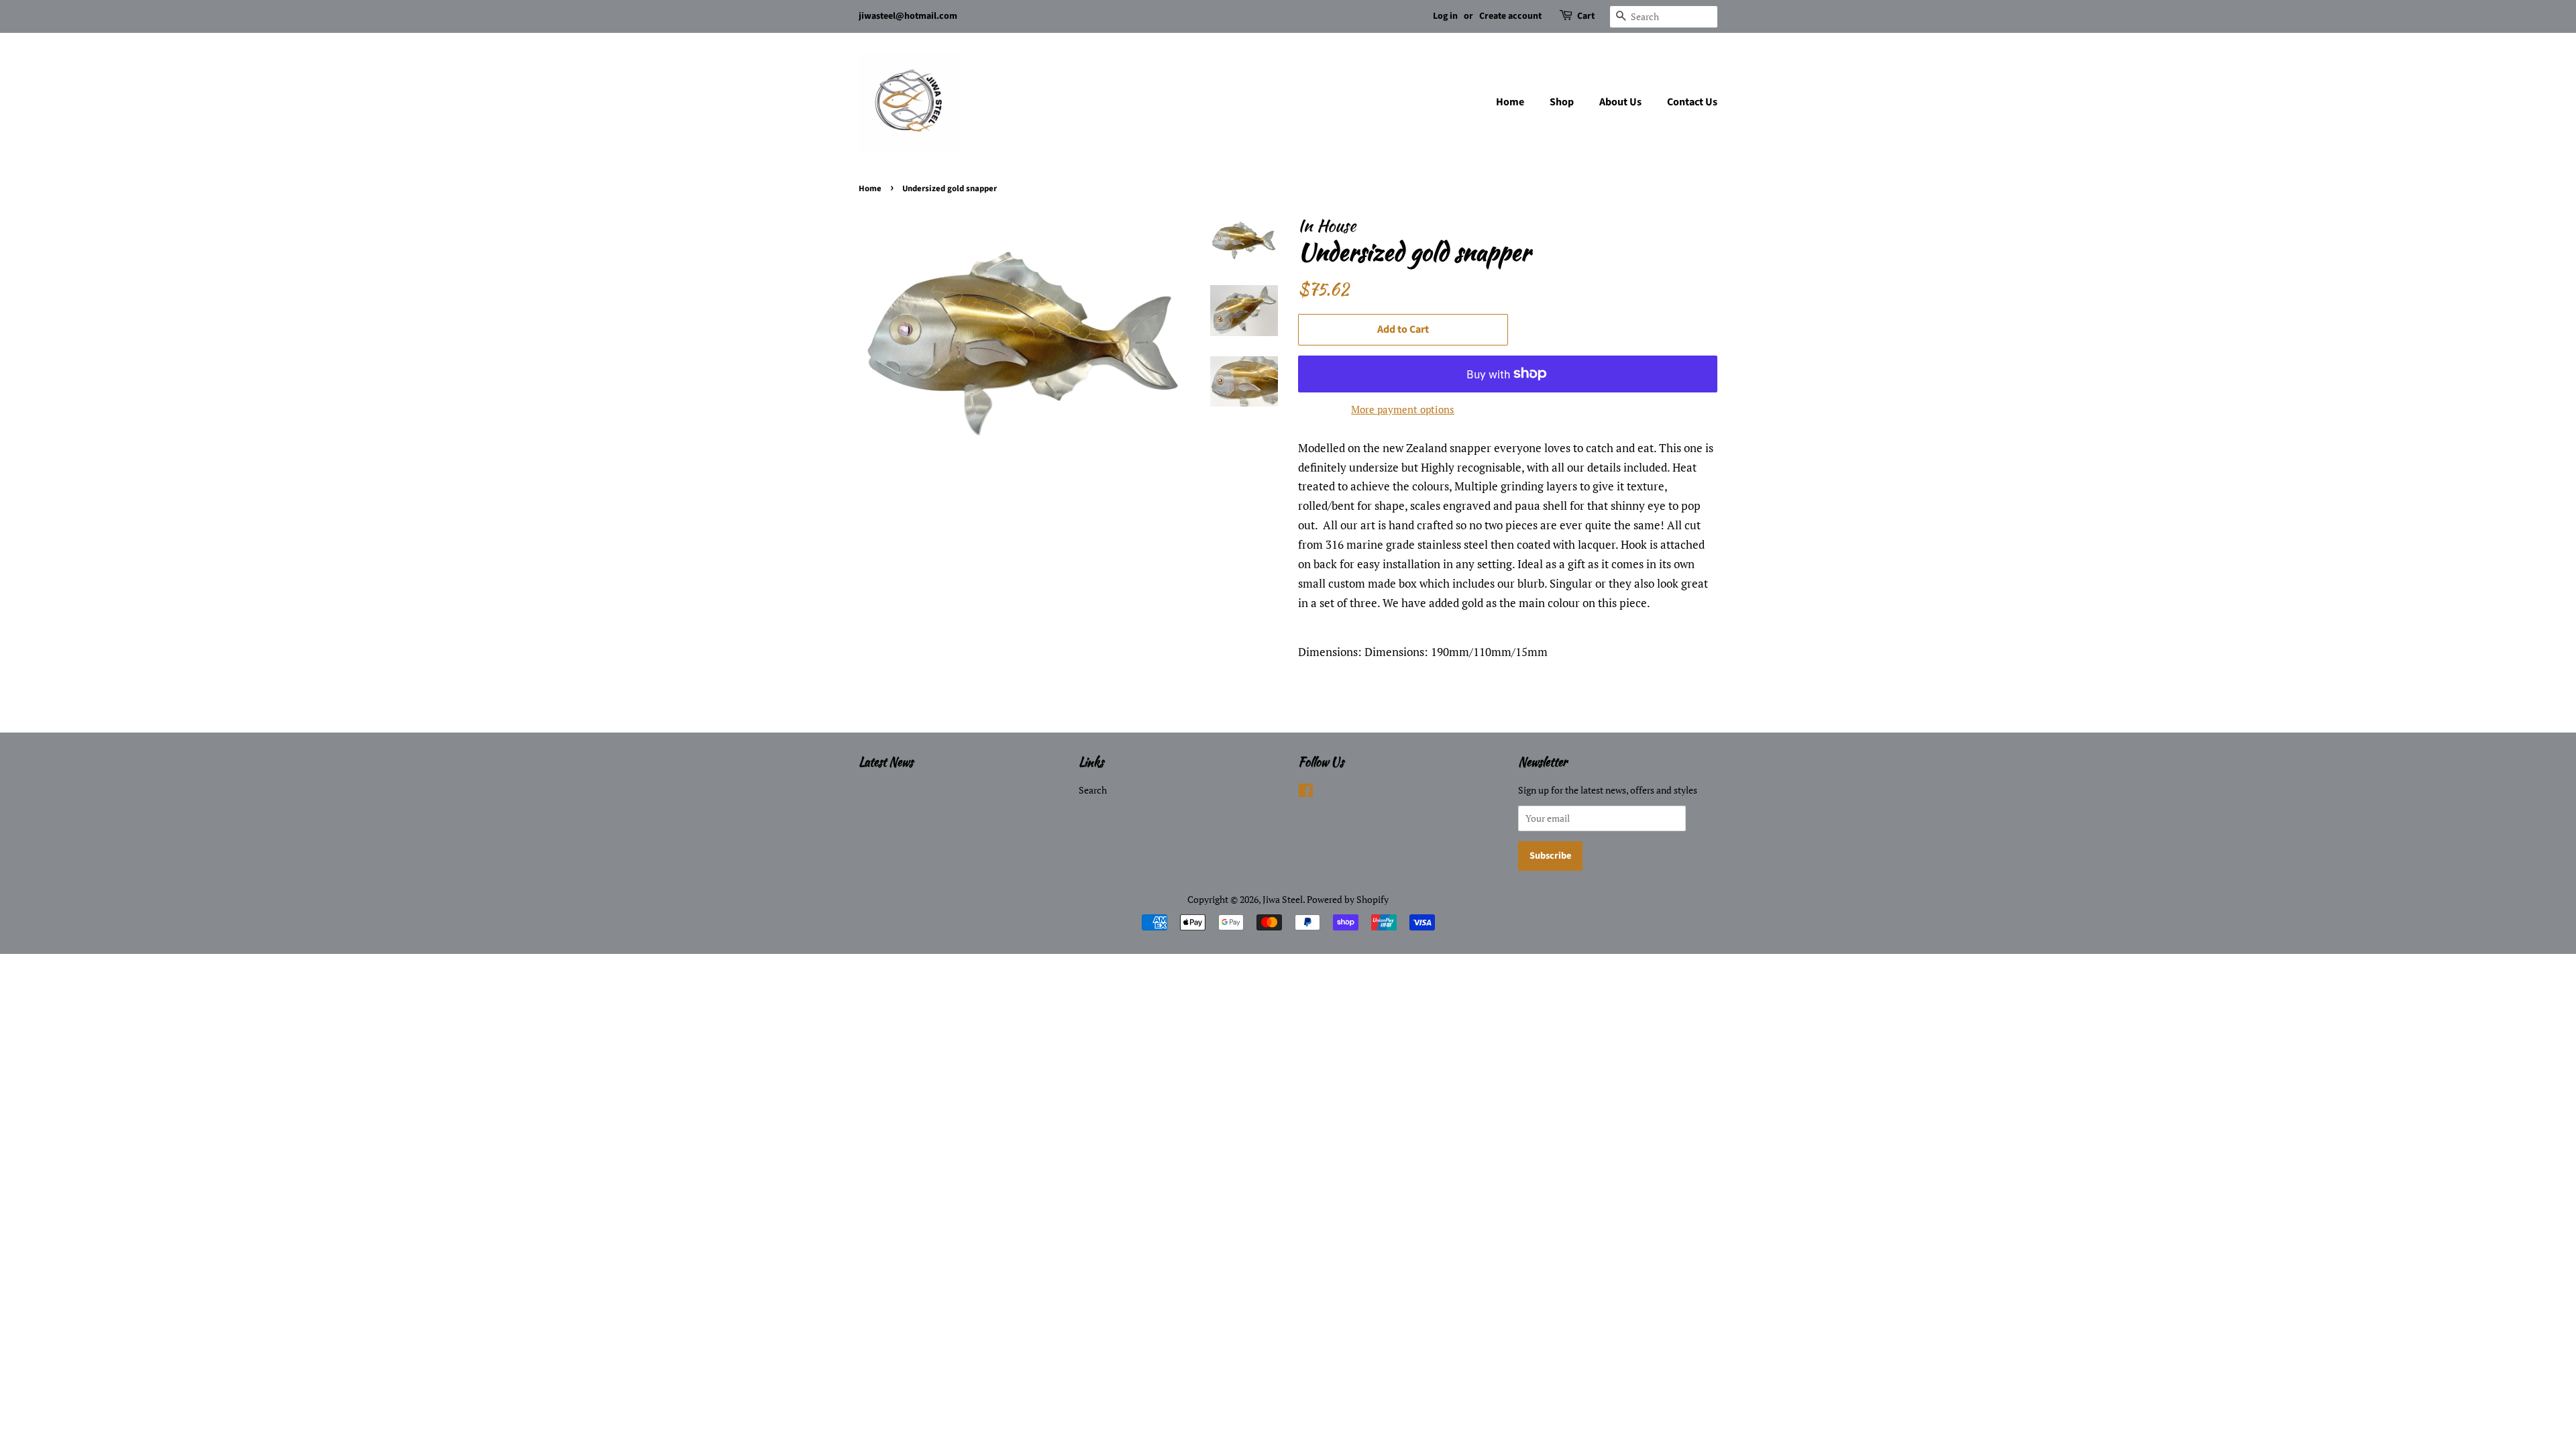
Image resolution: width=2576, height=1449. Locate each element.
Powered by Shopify (1348, 899)
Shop (1562, 102)
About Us (1620, 102)
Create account (1510, 16)
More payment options (1403, 409)
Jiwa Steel (1283, 899)
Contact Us (1692, 102)
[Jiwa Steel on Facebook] (1306, 793)
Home (1510, 102)
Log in (1445, 16)
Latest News (886, 762)
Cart (1586, 16)
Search (1093, 790)
